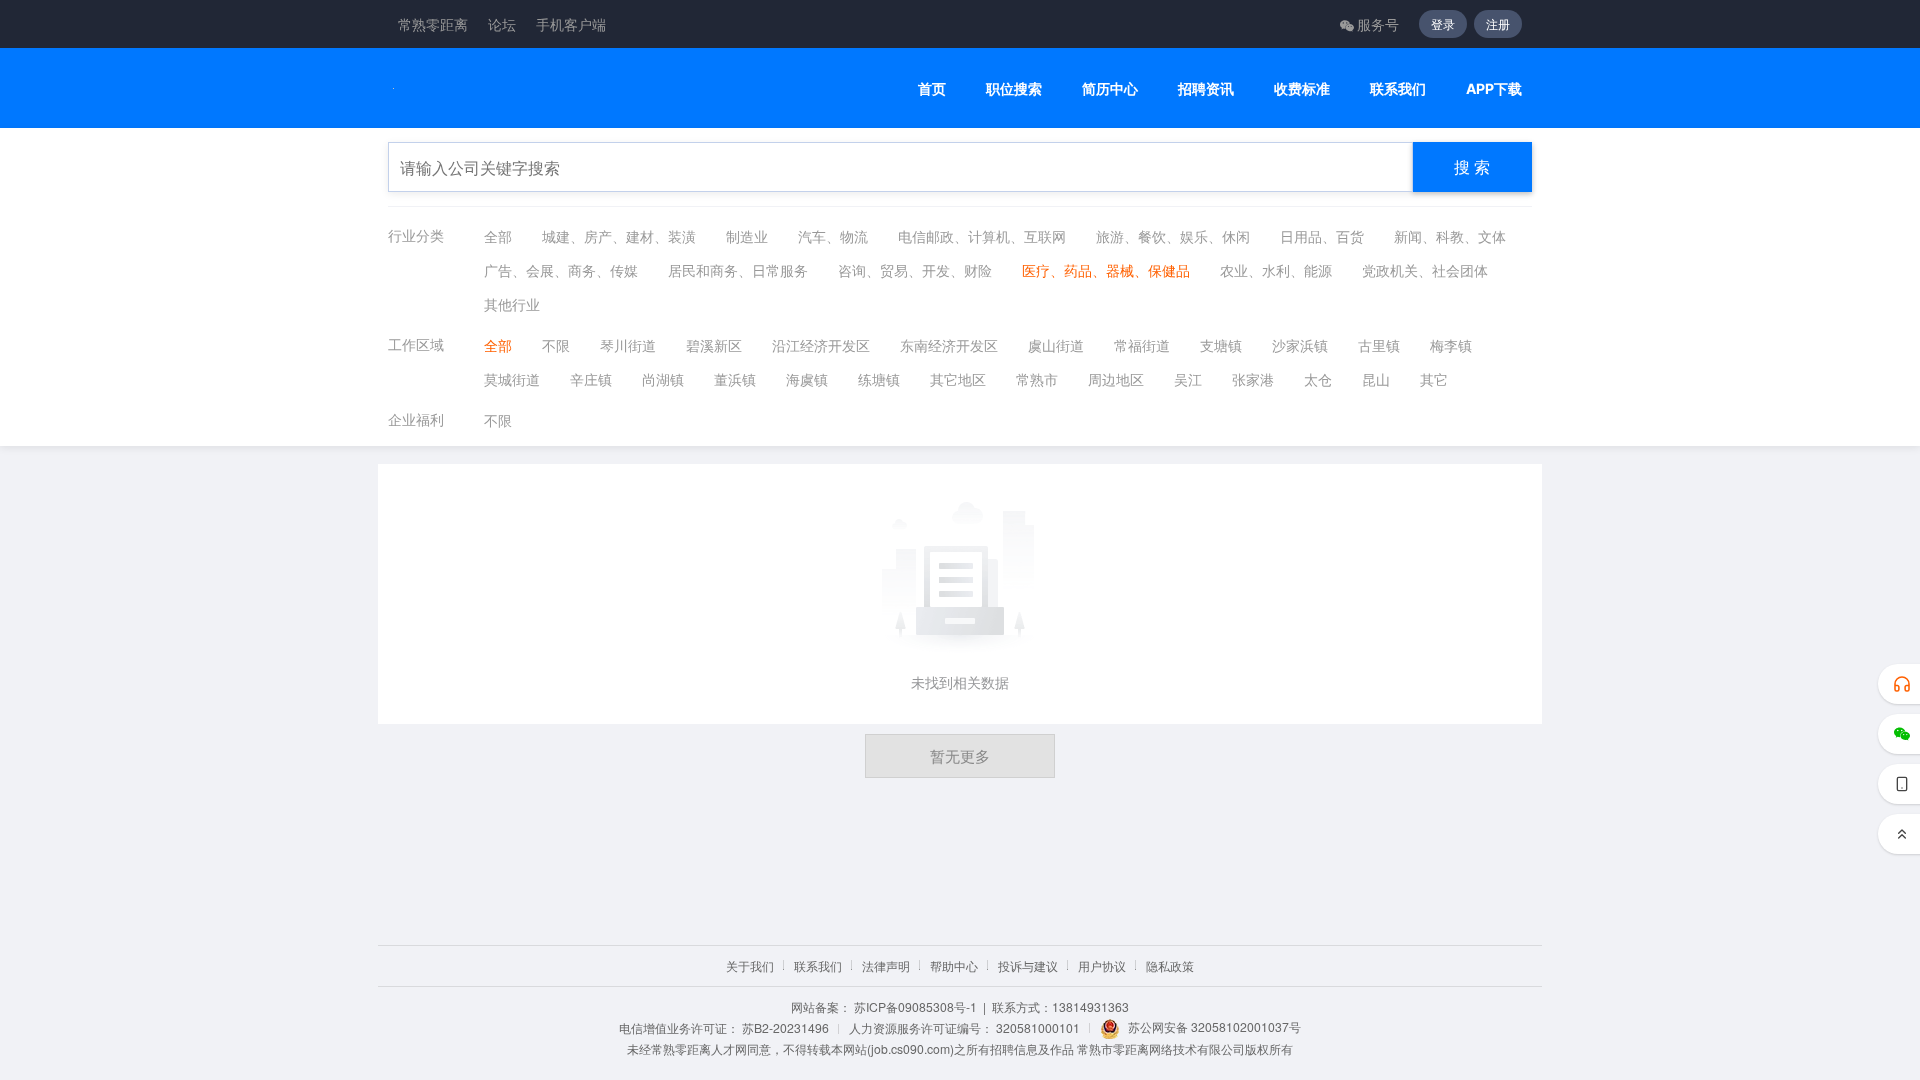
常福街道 (1142, 345)
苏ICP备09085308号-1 (915, 1006)
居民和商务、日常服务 (738, 270)
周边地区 (1116, 379)
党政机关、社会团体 (1425, 270)
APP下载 (1494, 88)
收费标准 (1302, 88)
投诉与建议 (1028, 965)
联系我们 (1398, 88)
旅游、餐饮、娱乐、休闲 (1173, 236)
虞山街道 (1056, 345)
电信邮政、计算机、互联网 (982, 236)
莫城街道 (512, 379)
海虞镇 (807, 379)
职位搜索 (1014, 88)
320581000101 (1038, 1027)
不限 (556, 345)
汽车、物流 (833, 236)
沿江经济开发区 (821, 345)
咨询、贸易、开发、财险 (915, 270)
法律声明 (886, 965)
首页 (932, 88)
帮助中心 (954, 965)
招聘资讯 (1206, 88)
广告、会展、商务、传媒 (561, 270)
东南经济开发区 (949, 345)
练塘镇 (879, 379)
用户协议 (1102, 965)
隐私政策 (1170, 965)
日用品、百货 (1322, 236)
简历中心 (1110, 88)
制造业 (747, 236)
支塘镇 (1221, 345)
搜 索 (1472, 166)
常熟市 (1037, 379)
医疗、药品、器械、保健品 (1106, 270)
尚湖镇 (663, 379)
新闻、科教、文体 (1450, 236)
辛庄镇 (591, 379)
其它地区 (958, 379)
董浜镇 (735, 379)
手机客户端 (571, 24)
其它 (1434, 379)
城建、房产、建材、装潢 (619, 236)
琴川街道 (628, 345)
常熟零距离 (433, 24)
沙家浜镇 (1300, 345)
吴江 (1188, 379)
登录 (1443, 23)
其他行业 (512, 304)
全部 (498, 236)
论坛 (502, 24)
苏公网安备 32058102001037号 (1214, 1026)
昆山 (1376, 379)
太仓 (1318, 379)
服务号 (1378, 24)
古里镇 (1379, 345)
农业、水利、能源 (1276, 270)
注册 (1498, 23)
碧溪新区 (714, 345)
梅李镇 (1451, 345)
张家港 (1253, 379)
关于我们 (750, 965)
